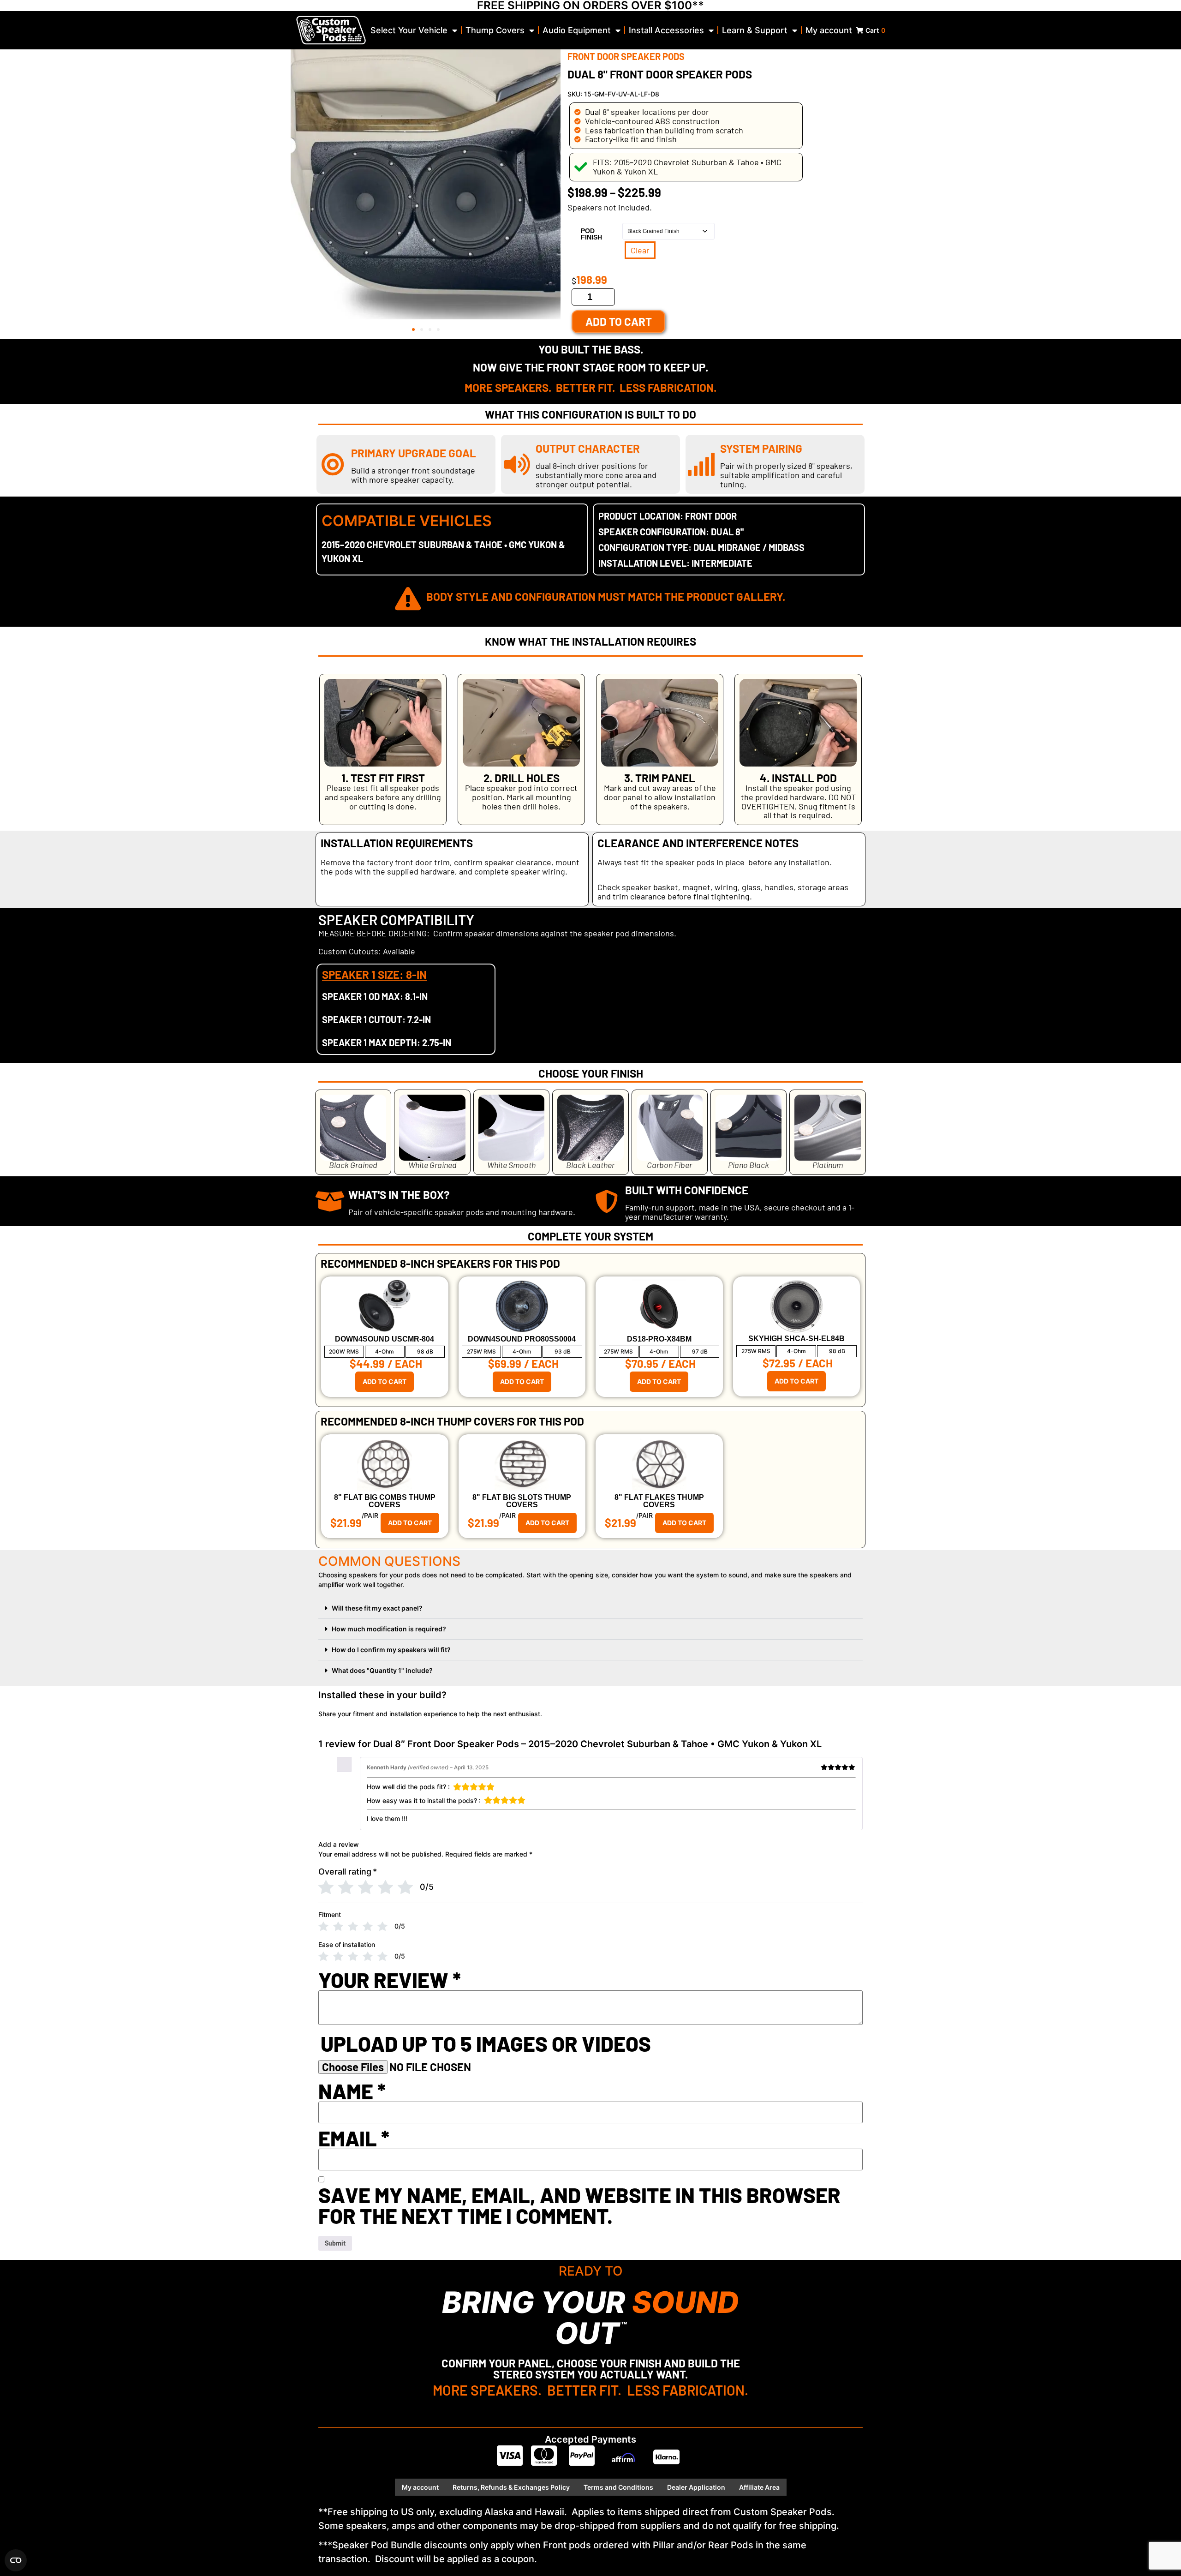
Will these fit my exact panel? (377, 1608)
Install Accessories (666, 30)
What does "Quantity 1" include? (382, 1670)
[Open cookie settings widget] (16, 2560)
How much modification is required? (389, 1629)
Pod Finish (591, 234)
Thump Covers (495, 30)
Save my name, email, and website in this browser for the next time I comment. (579, 2205)
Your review (390, 1980)
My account (829, 30)
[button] (413, 329)
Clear (640, 250)
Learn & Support (755, 30)
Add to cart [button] (385, 1381)
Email (354, 2138)
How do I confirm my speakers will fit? (391, 1650)
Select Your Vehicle (409, 30)
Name (352, 2091)
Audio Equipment (577, 30)
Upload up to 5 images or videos (486, 2044)
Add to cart (619, 321)
